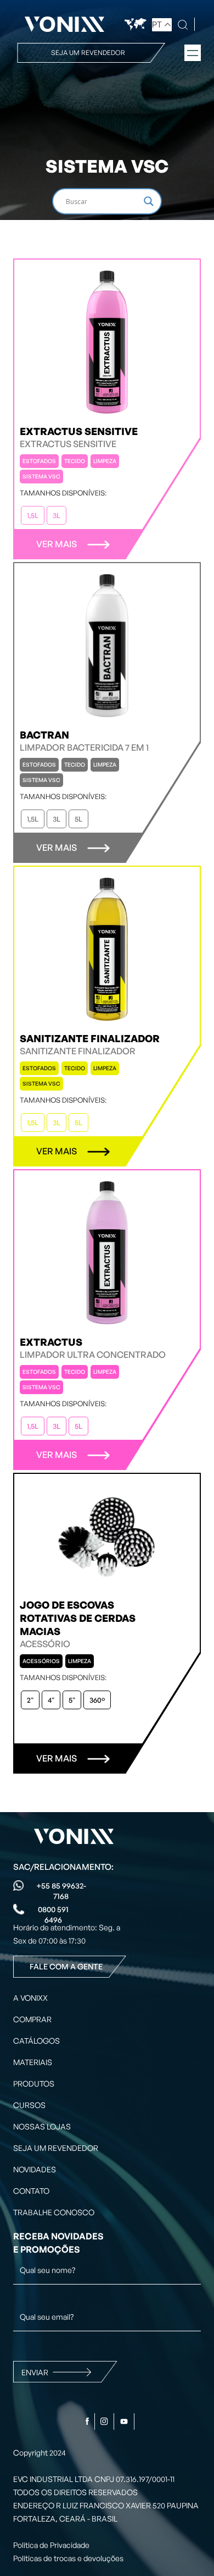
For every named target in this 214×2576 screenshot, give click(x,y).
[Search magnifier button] (149, 201)
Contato (31, 2191)
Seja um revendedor (88, 53)
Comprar (32, 2019)
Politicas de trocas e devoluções (68, 2558)
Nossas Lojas (42, 2126)
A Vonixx (30, 1998)
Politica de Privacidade (51, 2545)
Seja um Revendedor (56, 2148)
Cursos (29, 2105)
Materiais (33, 2062)
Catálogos (36, 2041)
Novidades (35, 2169)
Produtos (34, 2084)
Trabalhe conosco (54, 2212)
